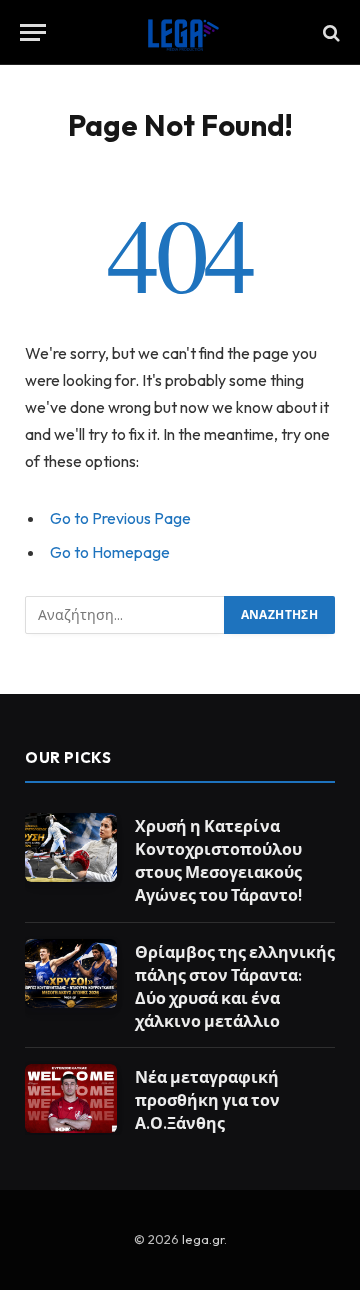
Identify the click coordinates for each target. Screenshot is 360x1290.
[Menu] (33, 32)
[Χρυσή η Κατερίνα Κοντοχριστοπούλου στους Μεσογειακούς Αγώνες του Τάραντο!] (71, 847)
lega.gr (203, 1239)
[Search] (329, 32)
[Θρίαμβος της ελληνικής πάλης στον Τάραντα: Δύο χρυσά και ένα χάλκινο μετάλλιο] (71, 973)
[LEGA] (180, 32)
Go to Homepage (110, 552)
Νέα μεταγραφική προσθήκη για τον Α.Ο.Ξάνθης (207, 1100)
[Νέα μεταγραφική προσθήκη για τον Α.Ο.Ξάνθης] (71, 1098)
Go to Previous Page (120, 518)
